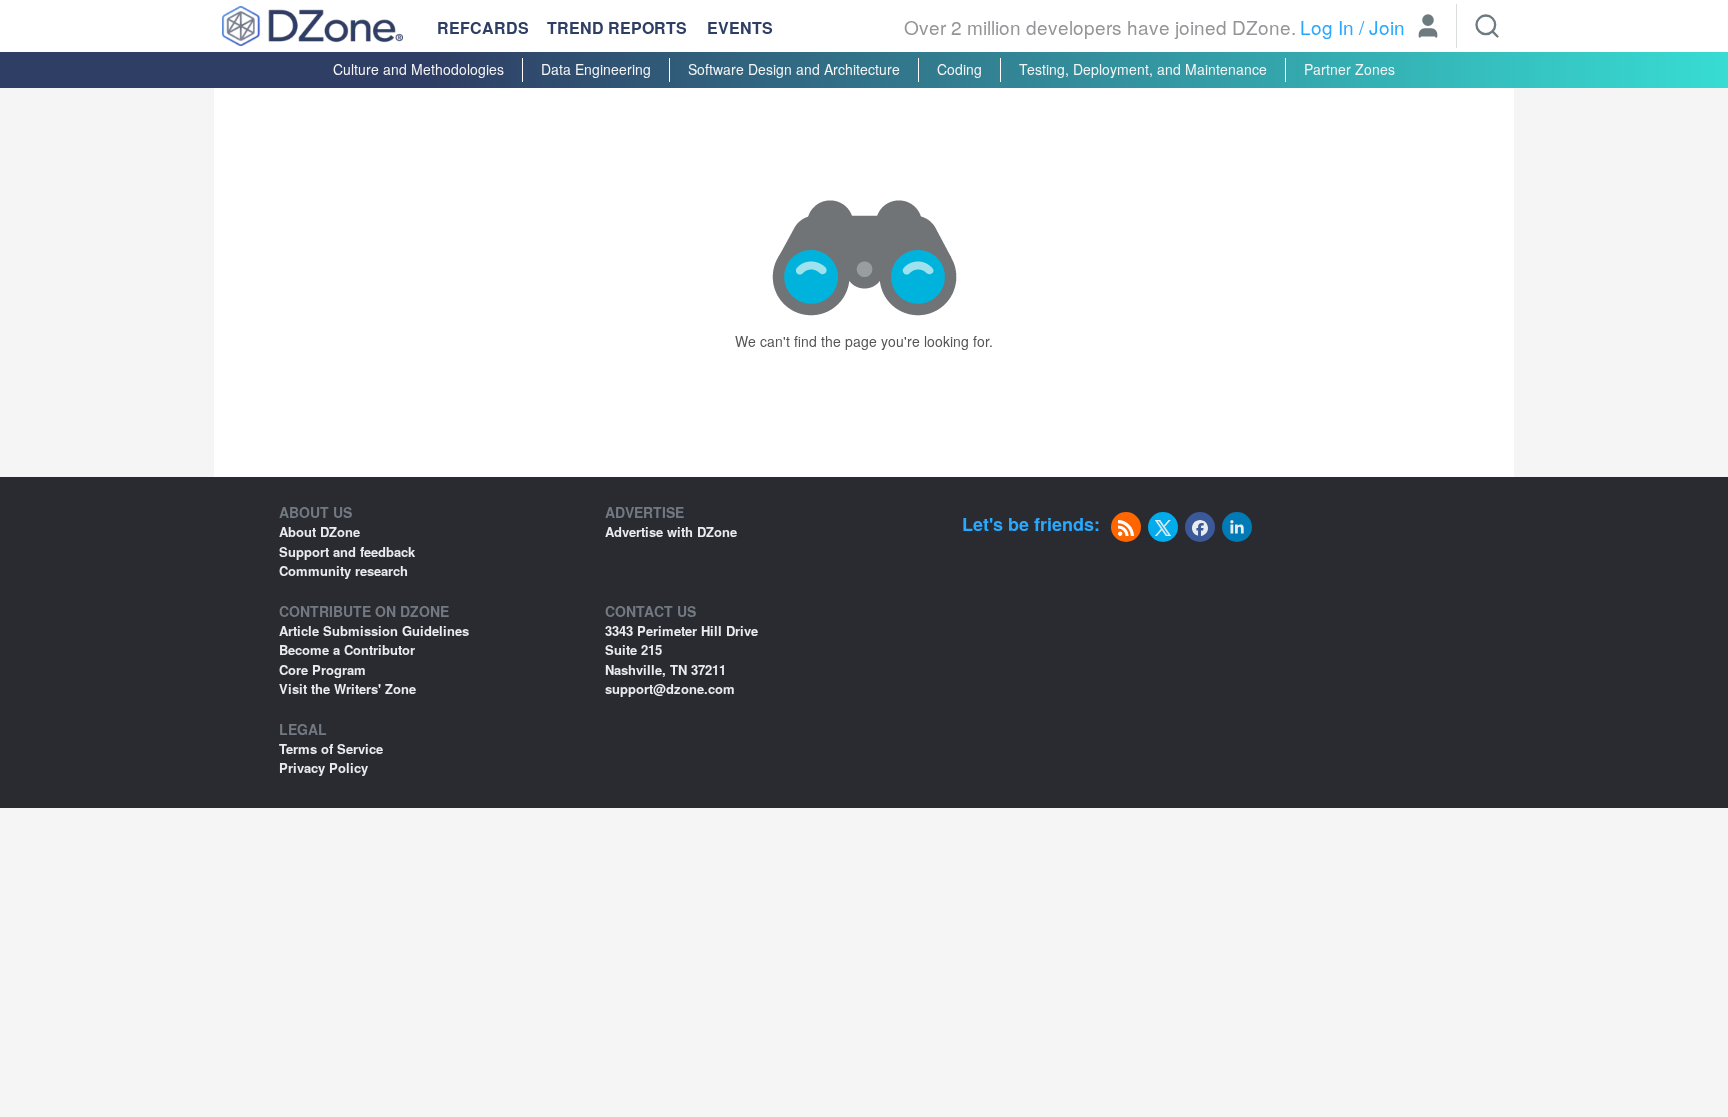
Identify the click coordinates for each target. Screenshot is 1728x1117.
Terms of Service (331, 748)
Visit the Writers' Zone (347, 688)
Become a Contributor (347, 649)
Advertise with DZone (671, 531)
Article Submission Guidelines (374, 630)
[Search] (1487, 26)
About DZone (319, 531)
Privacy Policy (323, 767)
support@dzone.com (670, 688)
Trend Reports (617, 27)
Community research (343, 570)
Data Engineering (596, 69)
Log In (1327, 26)
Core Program (322, 669)
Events (740, 28)
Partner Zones (1349, 69)
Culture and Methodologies (418, 69)
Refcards (483, 27)
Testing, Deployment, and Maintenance (1143, 69)
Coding (959, 69)
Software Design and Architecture (794, 69)
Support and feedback (347, 551)
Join (1387, 26)
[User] (1428, 28)
